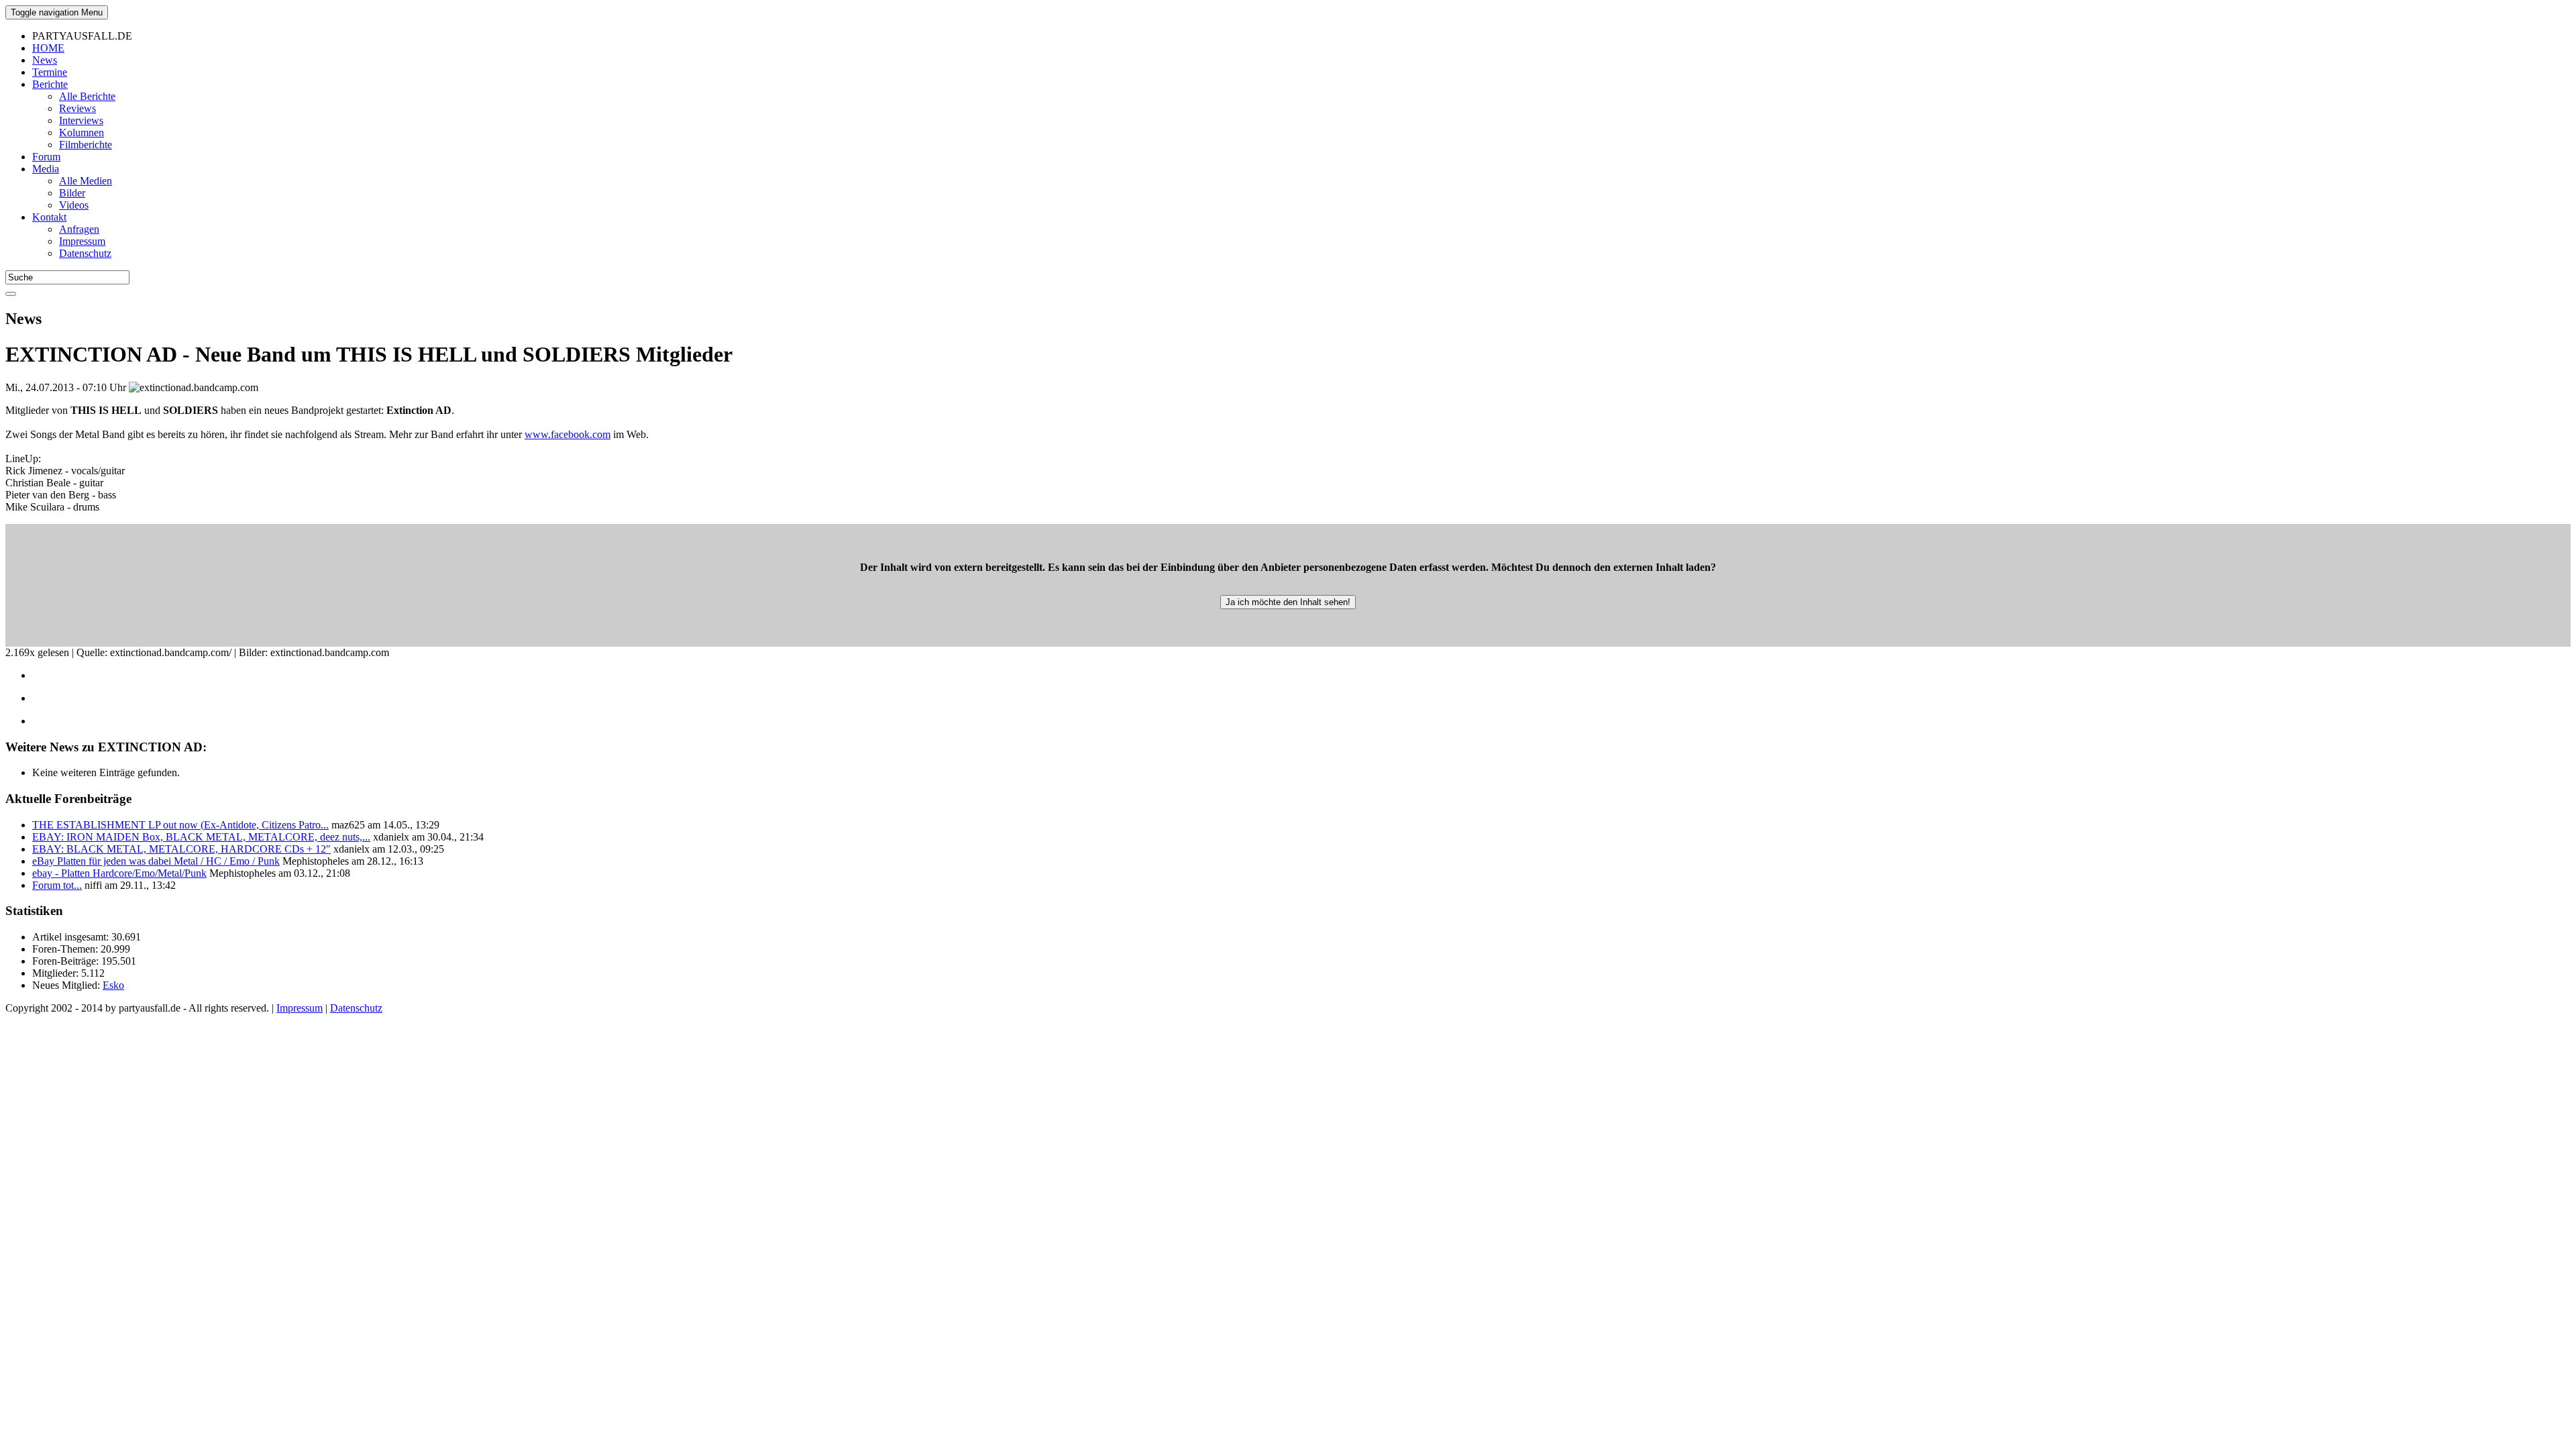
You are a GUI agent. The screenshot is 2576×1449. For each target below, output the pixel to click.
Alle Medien (86, 181)
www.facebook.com (568, 434)
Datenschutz (85, 253)
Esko (113, 985)
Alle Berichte (87, 96)
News (45, 60)
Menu (57, 12)
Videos (74, 205)
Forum (46, 157)
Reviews (77, 108)
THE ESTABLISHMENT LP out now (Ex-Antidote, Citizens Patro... (180, 825)
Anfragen (79, 229)
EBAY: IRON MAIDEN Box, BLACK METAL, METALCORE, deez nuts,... (201, 837)
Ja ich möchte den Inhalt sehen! (1288, 602)
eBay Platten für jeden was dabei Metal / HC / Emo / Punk (156, 861)
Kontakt (49, 217)
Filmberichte (86, 145)
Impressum (82, 241)
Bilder (72, 193)
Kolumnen (82, 132)
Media (46, 169)
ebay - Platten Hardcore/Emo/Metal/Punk (119, 873)
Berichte (50, 84)
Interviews (81, 120)
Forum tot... (57, 885)
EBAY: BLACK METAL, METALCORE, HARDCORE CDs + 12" (181, 849)
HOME (48, 48)
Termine (50, 72)
